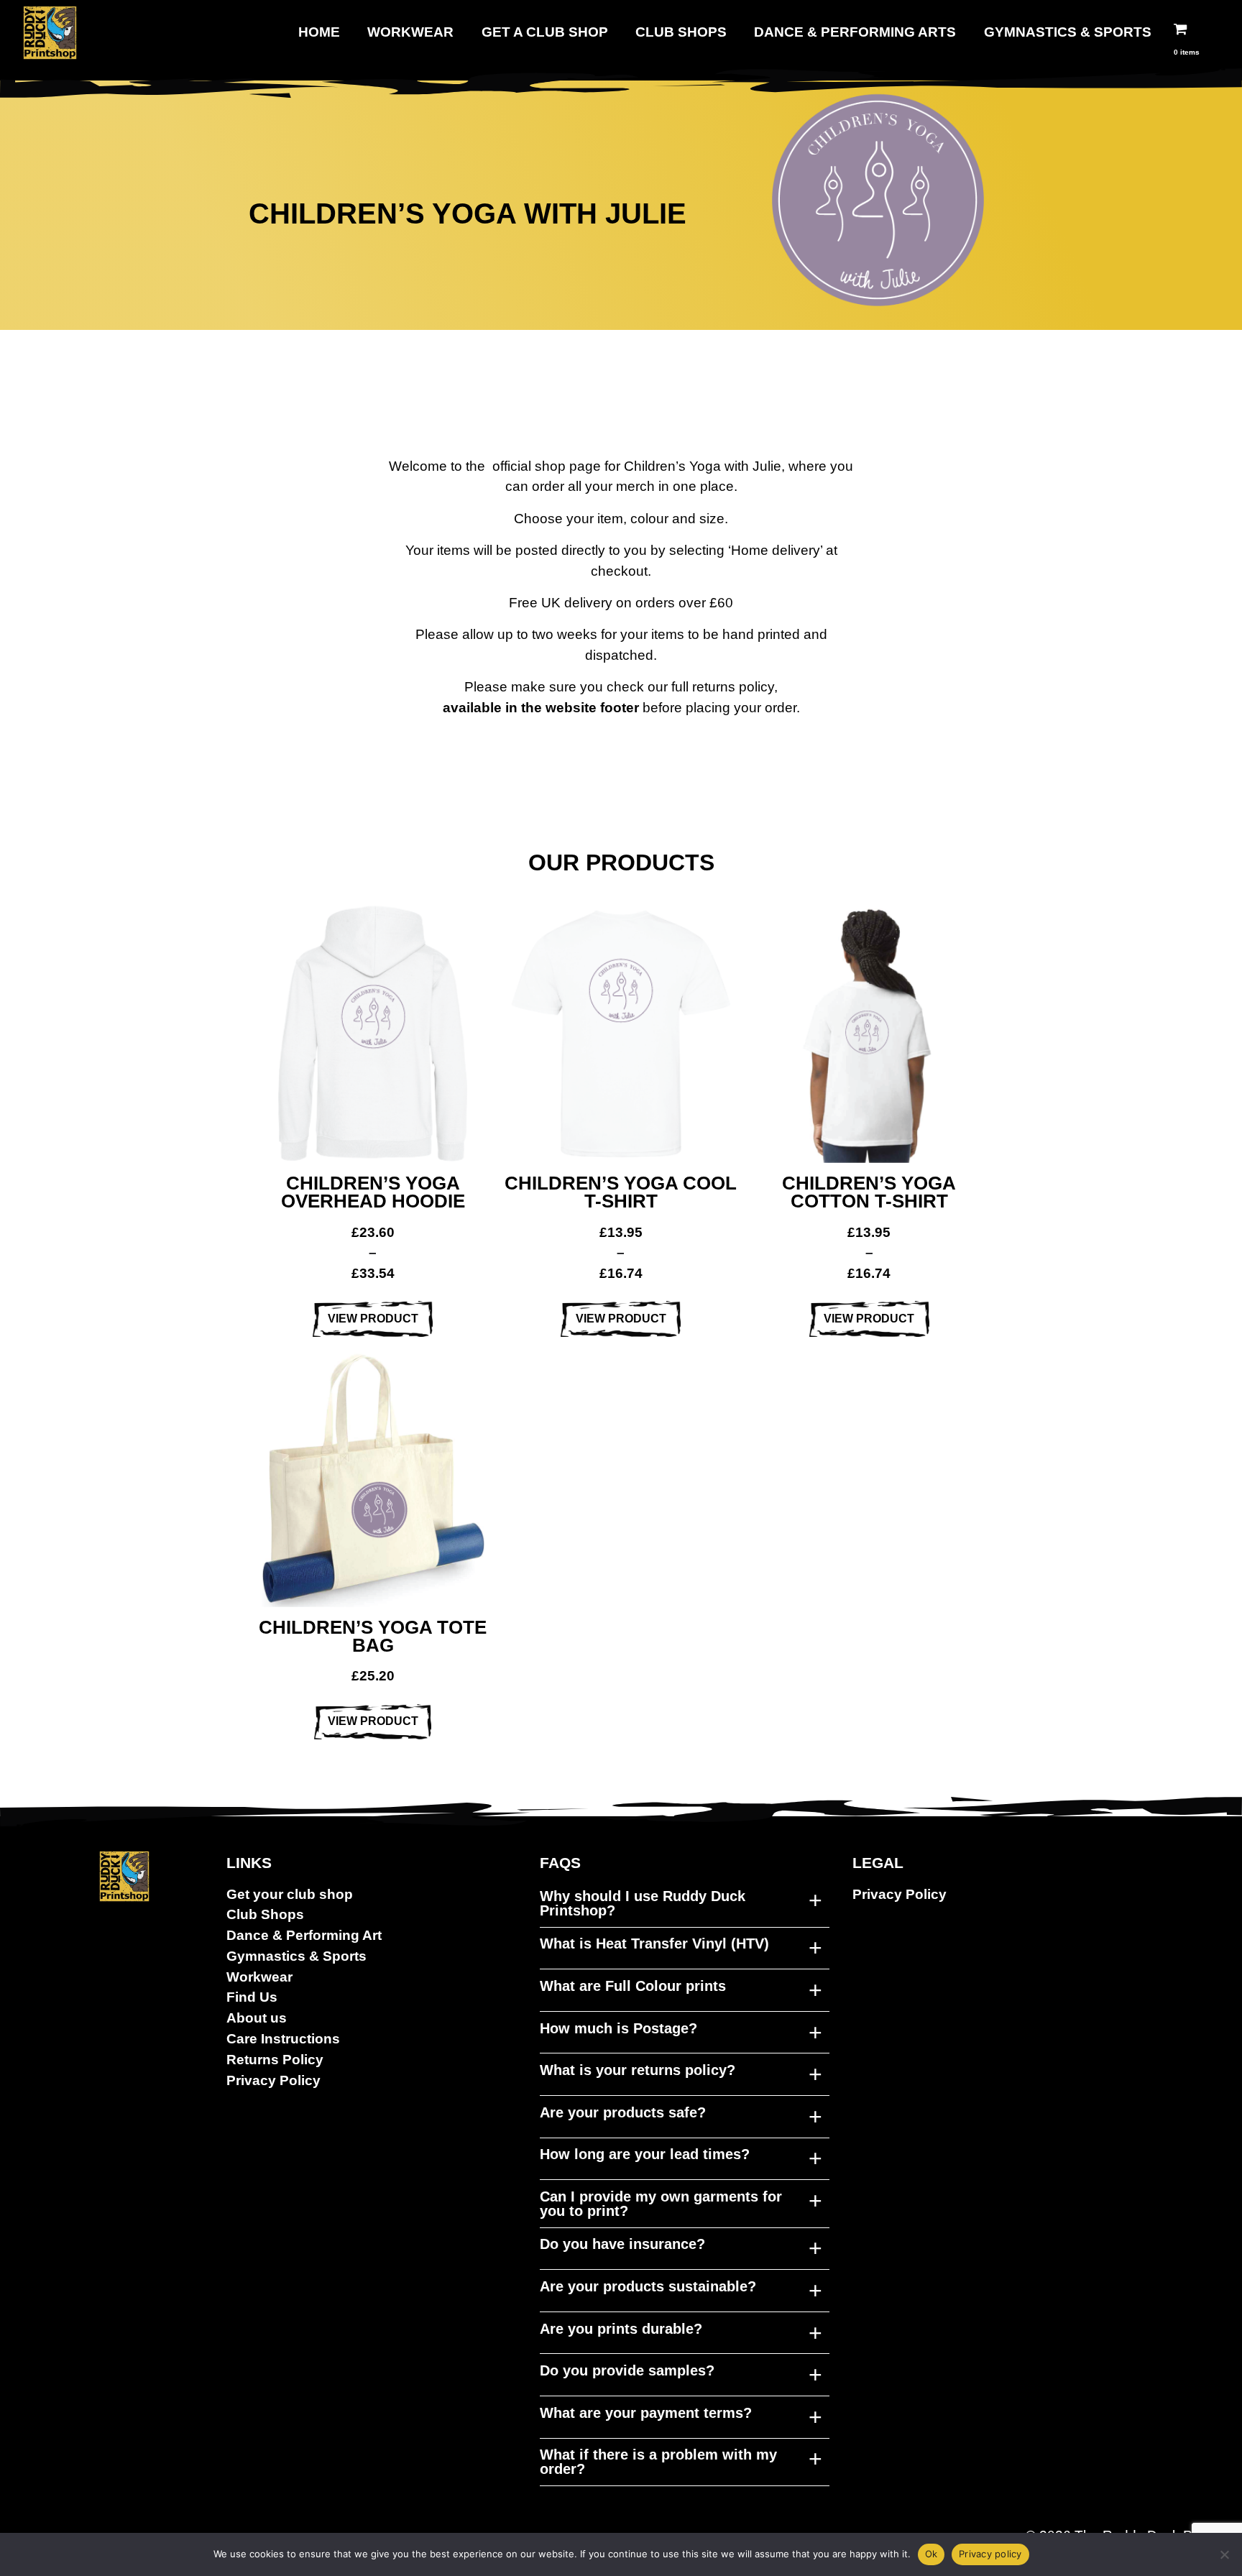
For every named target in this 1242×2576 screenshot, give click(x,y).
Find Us (252, 1997)
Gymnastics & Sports (1068, 32)
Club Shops (681, 32)
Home (319, 32)
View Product (373, 1319)
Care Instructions (283, 2039)
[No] (1224, 2554)
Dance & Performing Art (304, 1935)
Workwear (410, 32)
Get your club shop (290, 1894)
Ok (931, 2554)
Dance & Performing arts (855, 32)
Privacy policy (990, 2554)
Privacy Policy (273, 2080)
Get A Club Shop (545, 32)
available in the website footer (541, 708)
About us (257, 2018)
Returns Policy (275, 2060)
